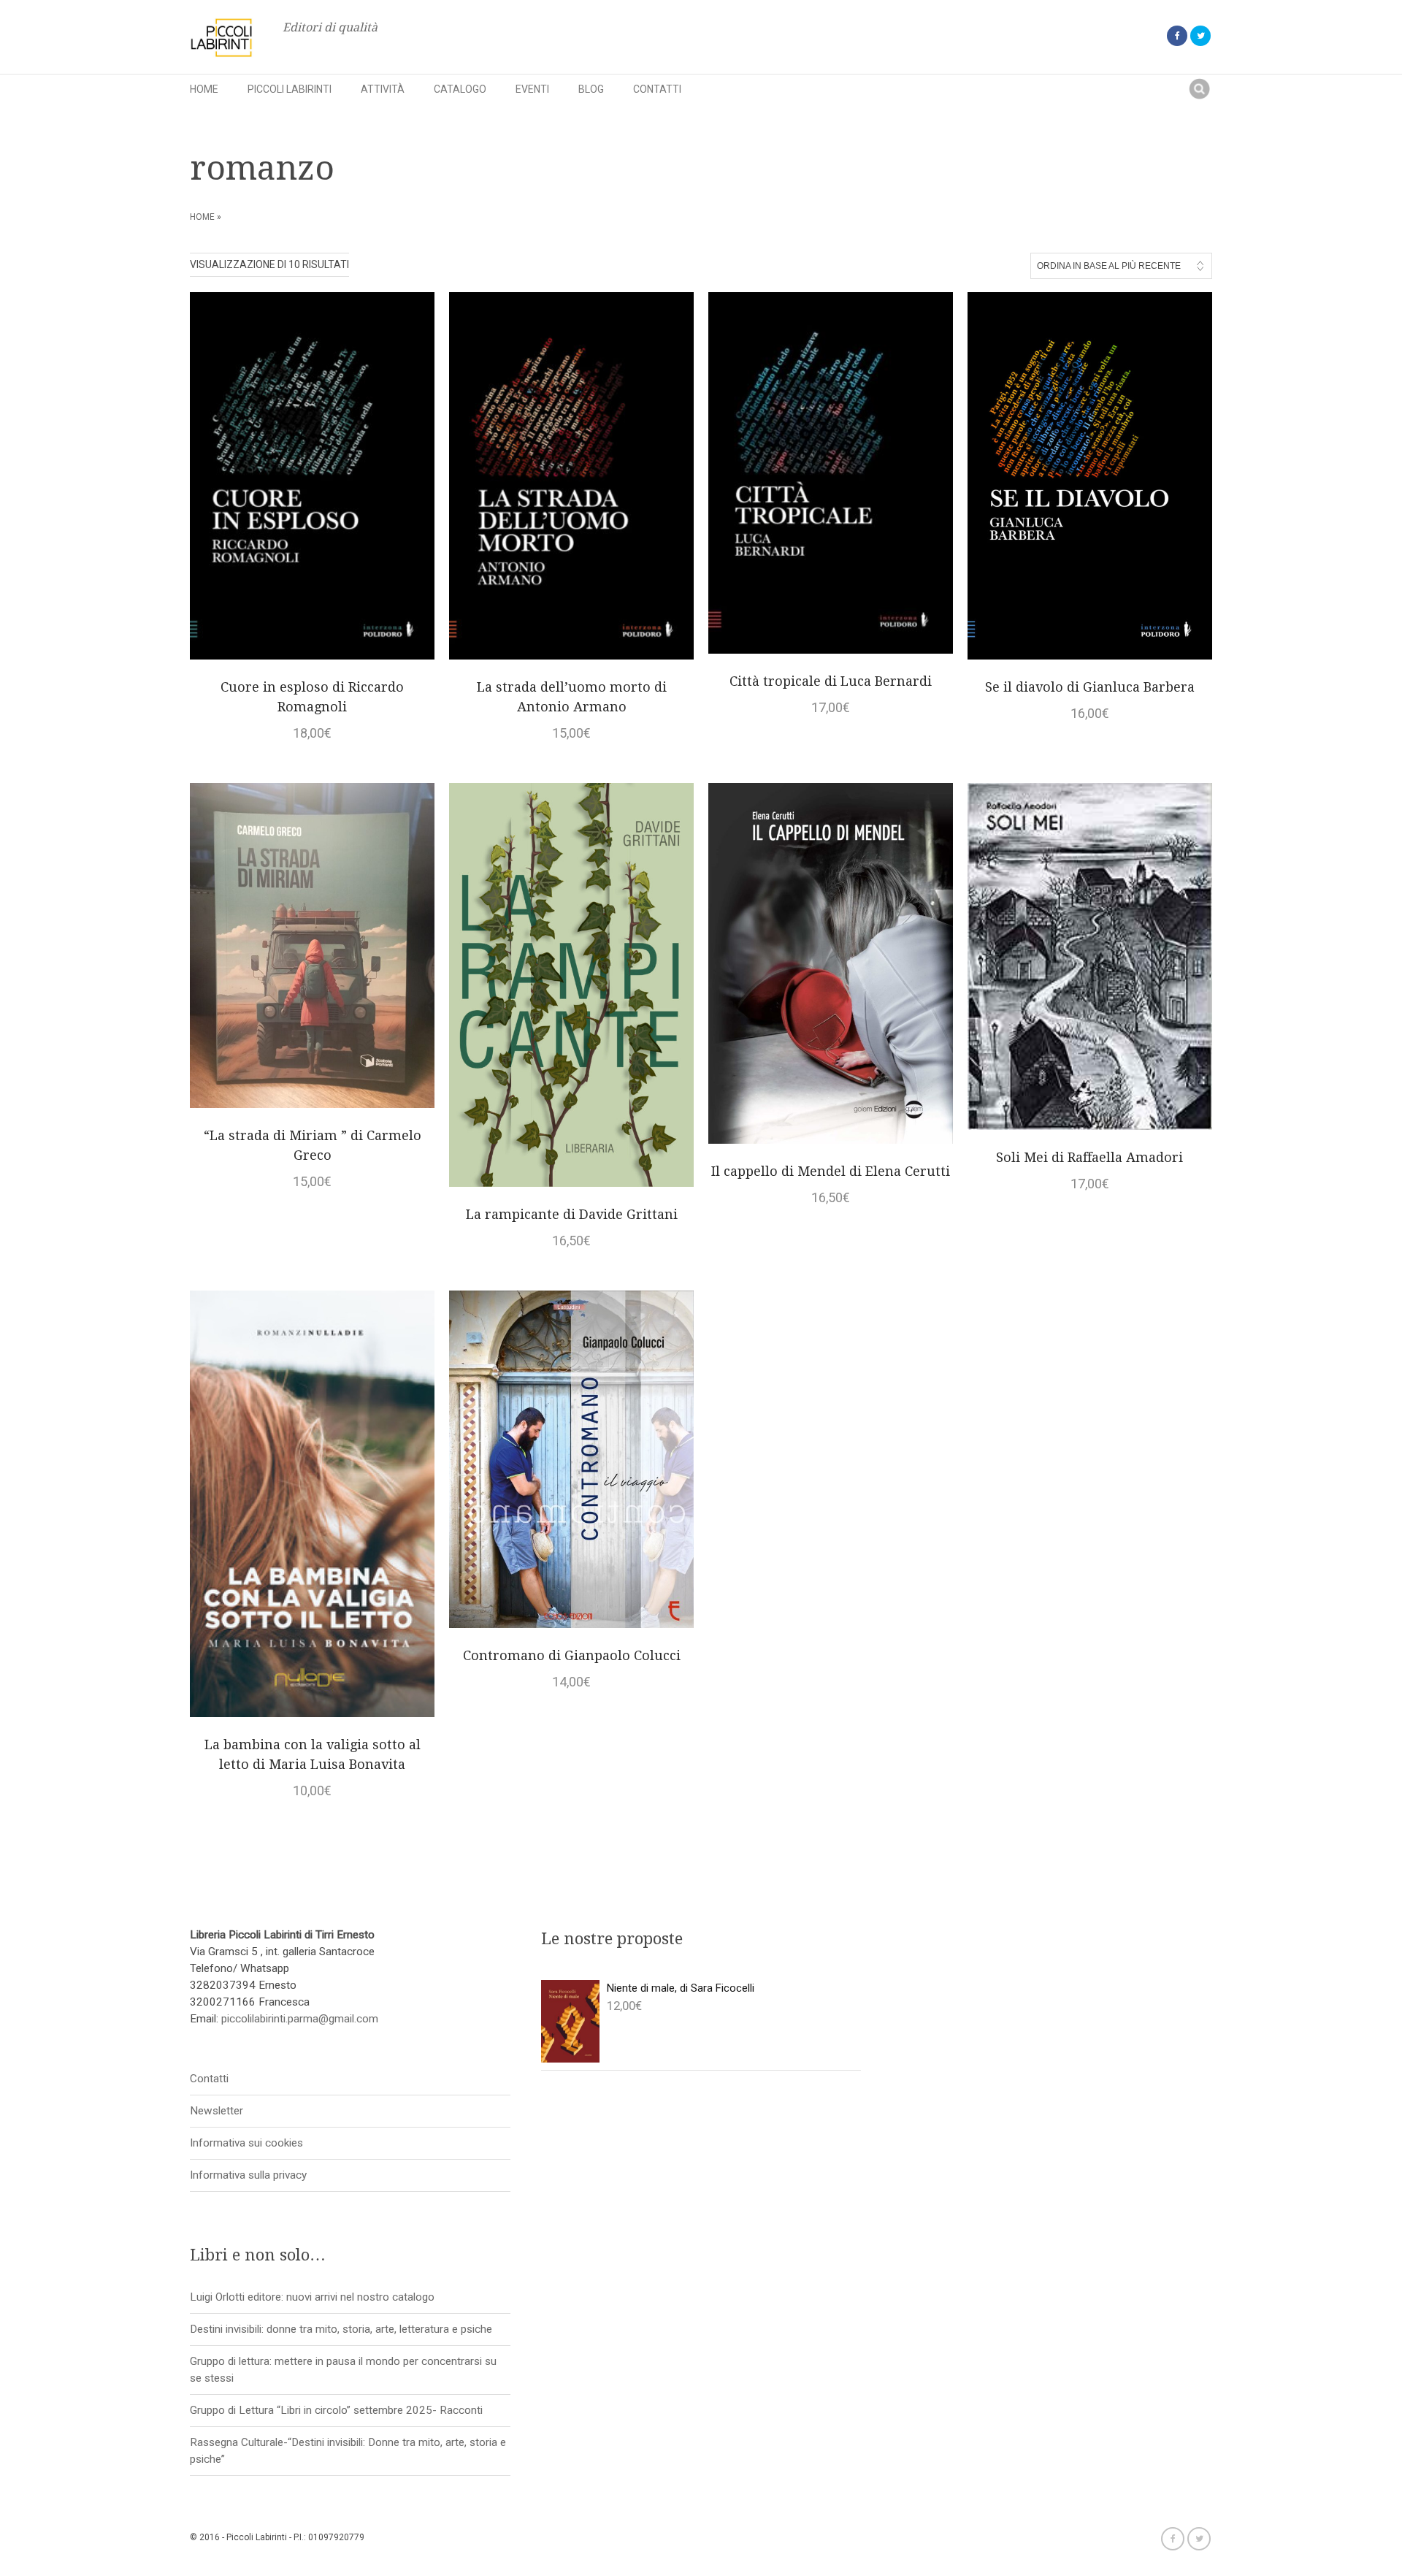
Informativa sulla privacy (248, 2175)
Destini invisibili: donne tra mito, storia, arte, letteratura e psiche (341, 2329)
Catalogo (460, 89)
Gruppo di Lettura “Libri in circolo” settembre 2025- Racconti (336, 2410)
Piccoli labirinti (290, 89)
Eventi (532, 89)
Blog (591, 89)
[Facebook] (1177, 36)
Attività (383, 89)
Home (204, 89)
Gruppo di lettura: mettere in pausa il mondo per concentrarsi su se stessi (343, 2370)
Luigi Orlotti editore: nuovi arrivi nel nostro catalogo (312, 2297)
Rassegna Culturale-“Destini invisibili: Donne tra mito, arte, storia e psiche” (348, 2451)
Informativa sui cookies (246, 2143)
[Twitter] (1200, 36)
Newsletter (217, 2111)
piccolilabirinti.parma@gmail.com (300, 2019)
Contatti (657, 89)
